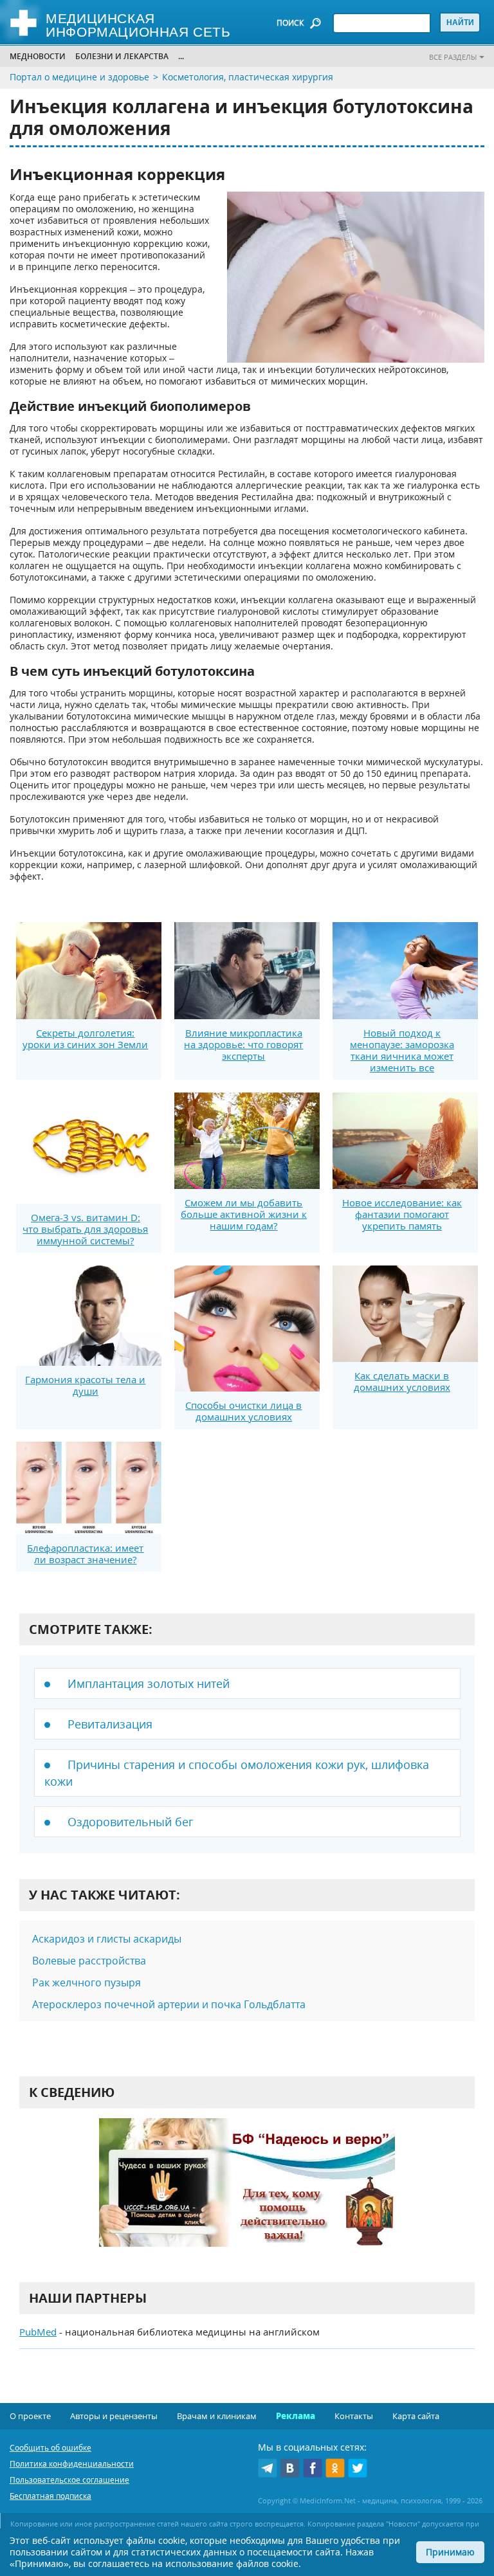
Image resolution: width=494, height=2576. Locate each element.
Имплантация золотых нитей (149, 1683)
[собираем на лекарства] (247, 2196)
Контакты (354, 2416)
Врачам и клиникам (217, 2416)
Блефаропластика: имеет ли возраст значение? (85, 1554)
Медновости (38, 56)
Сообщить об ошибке (50, 2448)
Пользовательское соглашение (69, 2480)
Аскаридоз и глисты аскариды (107, 1939)
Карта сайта (416, 2416)
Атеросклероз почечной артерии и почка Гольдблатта (169, 2004)
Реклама (296, 2416)
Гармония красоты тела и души (85, 1385)
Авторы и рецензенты (114, 2416)
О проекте (30, 2416)
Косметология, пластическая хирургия (248, 77)
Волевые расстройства (89, 1961)
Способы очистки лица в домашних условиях (243, 1411)
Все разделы (453, 57)
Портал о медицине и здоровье (79, 77)
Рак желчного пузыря (87, 1982)
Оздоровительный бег (131, 1822)
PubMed (38, 2332)
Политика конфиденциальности (72, 2464)
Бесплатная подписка (50, 2496)
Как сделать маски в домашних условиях (402, 1381)
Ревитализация (110, 1724)
